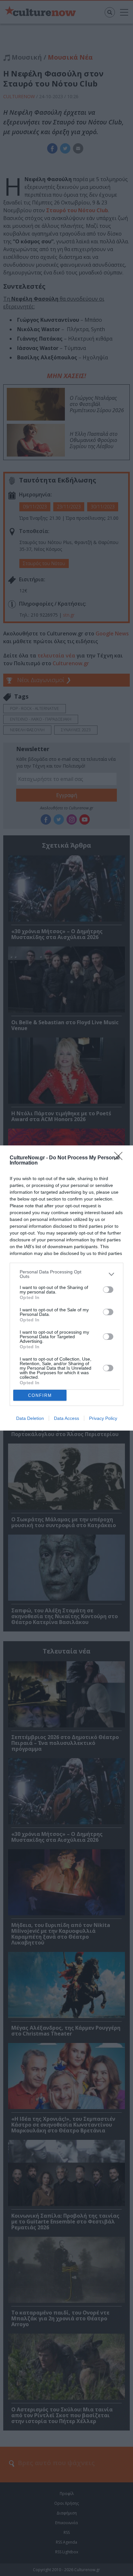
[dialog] (66, 1288)
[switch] (108, 1290)
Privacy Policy (103, 1418)
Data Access (66, 1418)
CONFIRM (40, 1395)
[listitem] (66, 1274)
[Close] (120, 1158)
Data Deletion (30, 1418)
